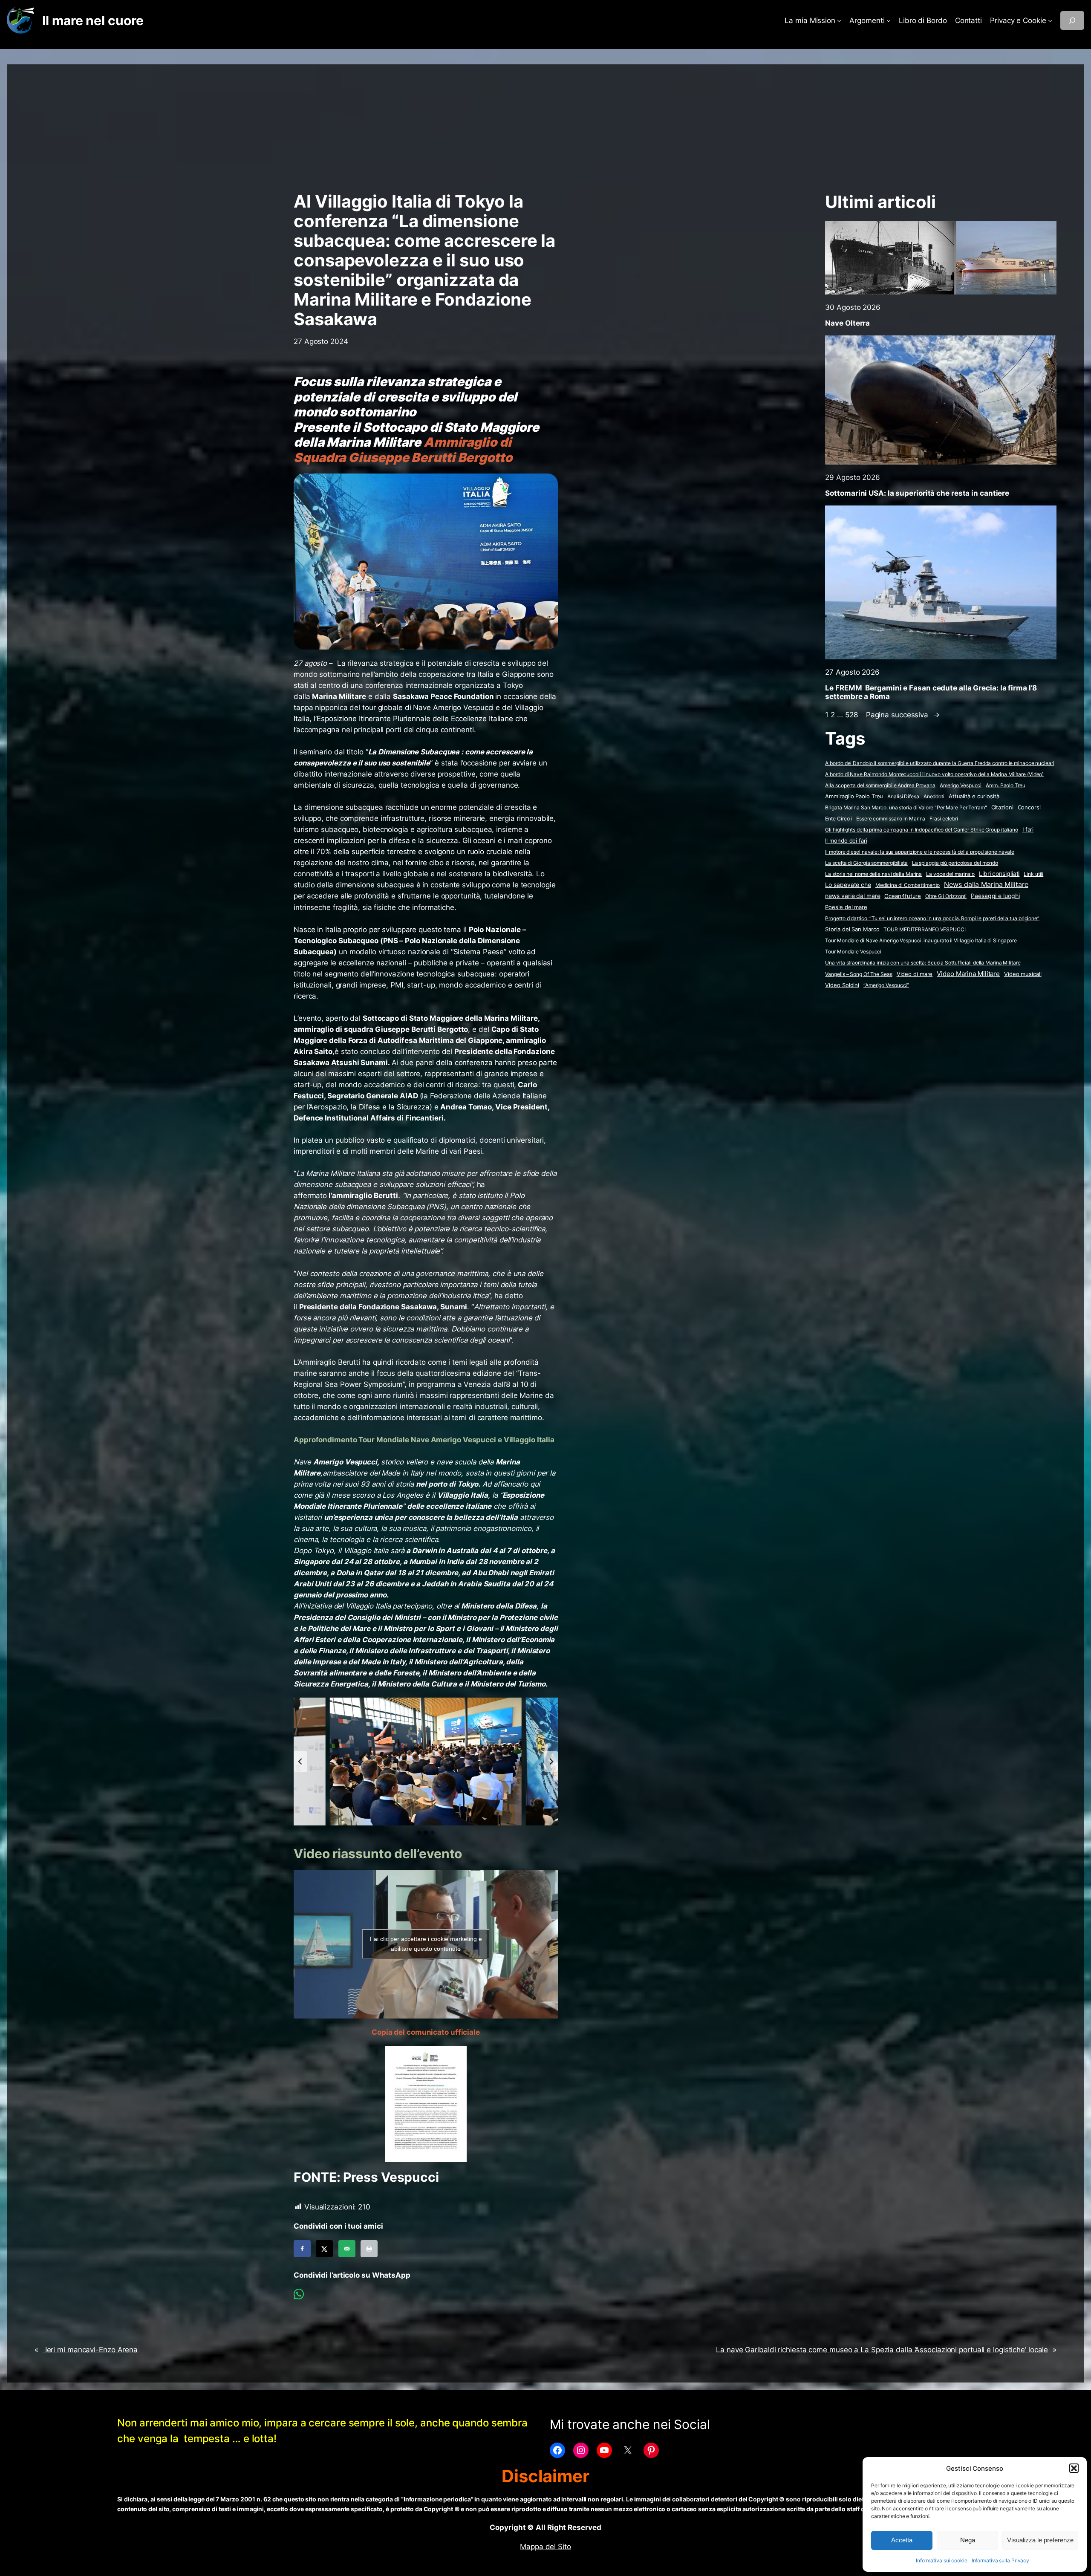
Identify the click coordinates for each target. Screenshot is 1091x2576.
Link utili (1033, 874)
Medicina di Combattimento (908, 885)
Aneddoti (934, 796)
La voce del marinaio (950, 874)
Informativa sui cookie (942, 2560)
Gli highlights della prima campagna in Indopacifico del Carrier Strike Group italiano (922, 830)
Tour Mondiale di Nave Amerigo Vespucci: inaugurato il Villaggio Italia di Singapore (921, 940)
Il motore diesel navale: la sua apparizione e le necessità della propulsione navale (920, 852)
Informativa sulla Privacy (1001, 2560)
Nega (968, 2540)
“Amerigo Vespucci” (886, 985)
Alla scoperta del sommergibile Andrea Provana (880, 785)
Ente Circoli (838, 819)
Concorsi (1029, 807)
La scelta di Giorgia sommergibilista (866, 863)
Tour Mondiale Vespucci (853, 952)
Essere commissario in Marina (891, 819)
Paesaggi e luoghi (995, 896)
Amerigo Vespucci (961, 785)
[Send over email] (347, 2249)
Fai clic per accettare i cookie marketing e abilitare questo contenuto (426, 1944)
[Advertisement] (545, 124)
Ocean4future (903, 896)
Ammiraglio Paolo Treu (854, 796)
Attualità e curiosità (974, 796)
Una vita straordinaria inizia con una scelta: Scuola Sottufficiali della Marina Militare (923, 963)
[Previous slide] (300, 1762)
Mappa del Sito (545, 2547)
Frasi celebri (944, 819)
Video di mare (915, 974)
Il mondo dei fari (846, 841)
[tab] (419, 1833)
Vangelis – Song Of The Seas (859, 974)
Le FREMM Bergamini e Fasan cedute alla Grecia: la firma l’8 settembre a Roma (931, 692)
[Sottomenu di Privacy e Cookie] (1050, 20)
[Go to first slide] (551, 1762)
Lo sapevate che (848, 885)
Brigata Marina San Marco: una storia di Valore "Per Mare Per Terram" (906, 807)
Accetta (902, 2540)
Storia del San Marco (852, 929)
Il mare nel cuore (93, 20)
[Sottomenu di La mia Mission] (839, 20)
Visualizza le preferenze (1040, 2540)
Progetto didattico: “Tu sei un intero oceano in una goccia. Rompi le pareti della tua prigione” (932, 918)
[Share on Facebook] (302, 2249)
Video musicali (1023, 974)
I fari (1028, 829)
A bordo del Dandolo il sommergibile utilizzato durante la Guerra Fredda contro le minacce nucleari (939, 763)
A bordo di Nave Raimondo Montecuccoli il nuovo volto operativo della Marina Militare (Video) (934, 774)
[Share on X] (324, 2249)
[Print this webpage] (369, 2249)
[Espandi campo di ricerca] (1072, 20)
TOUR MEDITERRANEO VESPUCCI (924, 929)
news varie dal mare (853, 896)
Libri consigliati (999, 874)
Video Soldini (842, 985)
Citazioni (1002, 807)
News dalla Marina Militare (986, 884)
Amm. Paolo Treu (1006, 785)
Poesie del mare (846, 907)
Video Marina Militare (968, 974)
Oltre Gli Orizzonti (946, 896)
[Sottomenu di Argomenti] (889, 20)
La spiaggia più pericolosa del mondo (955, 863)
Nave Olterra (847, 323)
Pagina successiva (903, 715)
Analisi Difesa (903, 796)
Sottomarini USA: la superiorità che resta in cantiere (917, 493)
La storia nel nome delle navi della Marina (873, 874)
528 (851, 715)
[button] (1074, 2468)
